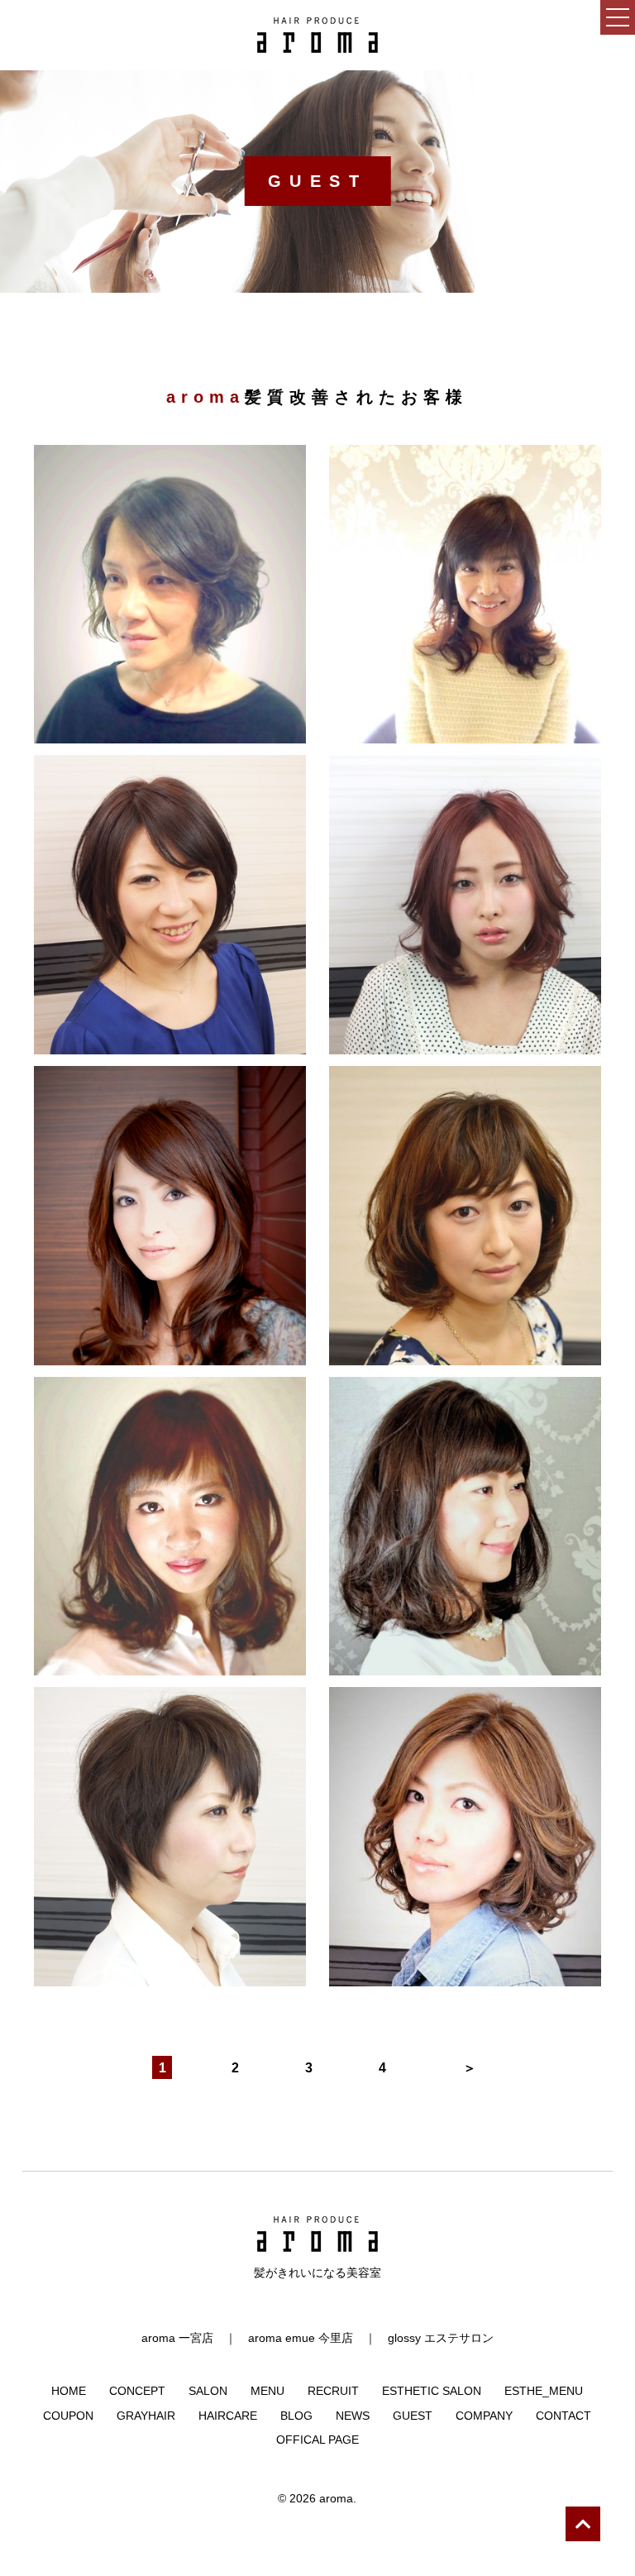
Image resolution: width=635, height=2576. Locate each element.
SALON (208, 2391)
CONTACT (563, 2416)
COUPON (68, 2416)
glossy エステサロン (441, 2338)
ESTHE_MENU (544, 2391)
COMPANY (484, 2416)
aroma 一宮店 (177, 2338)
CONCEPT (137, 2391)
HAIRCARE (228, 2416)
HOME (69, 2391)
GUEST (413, 2416)
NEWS (353, 2416)
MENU (267, 2391)
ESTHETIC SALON (432, 2391)
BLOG (296, 2416)
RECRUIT (333, 2391)
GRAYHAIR (146, 2416)
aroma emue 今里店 (301, 2338)
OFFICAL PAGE (317, 2440)
